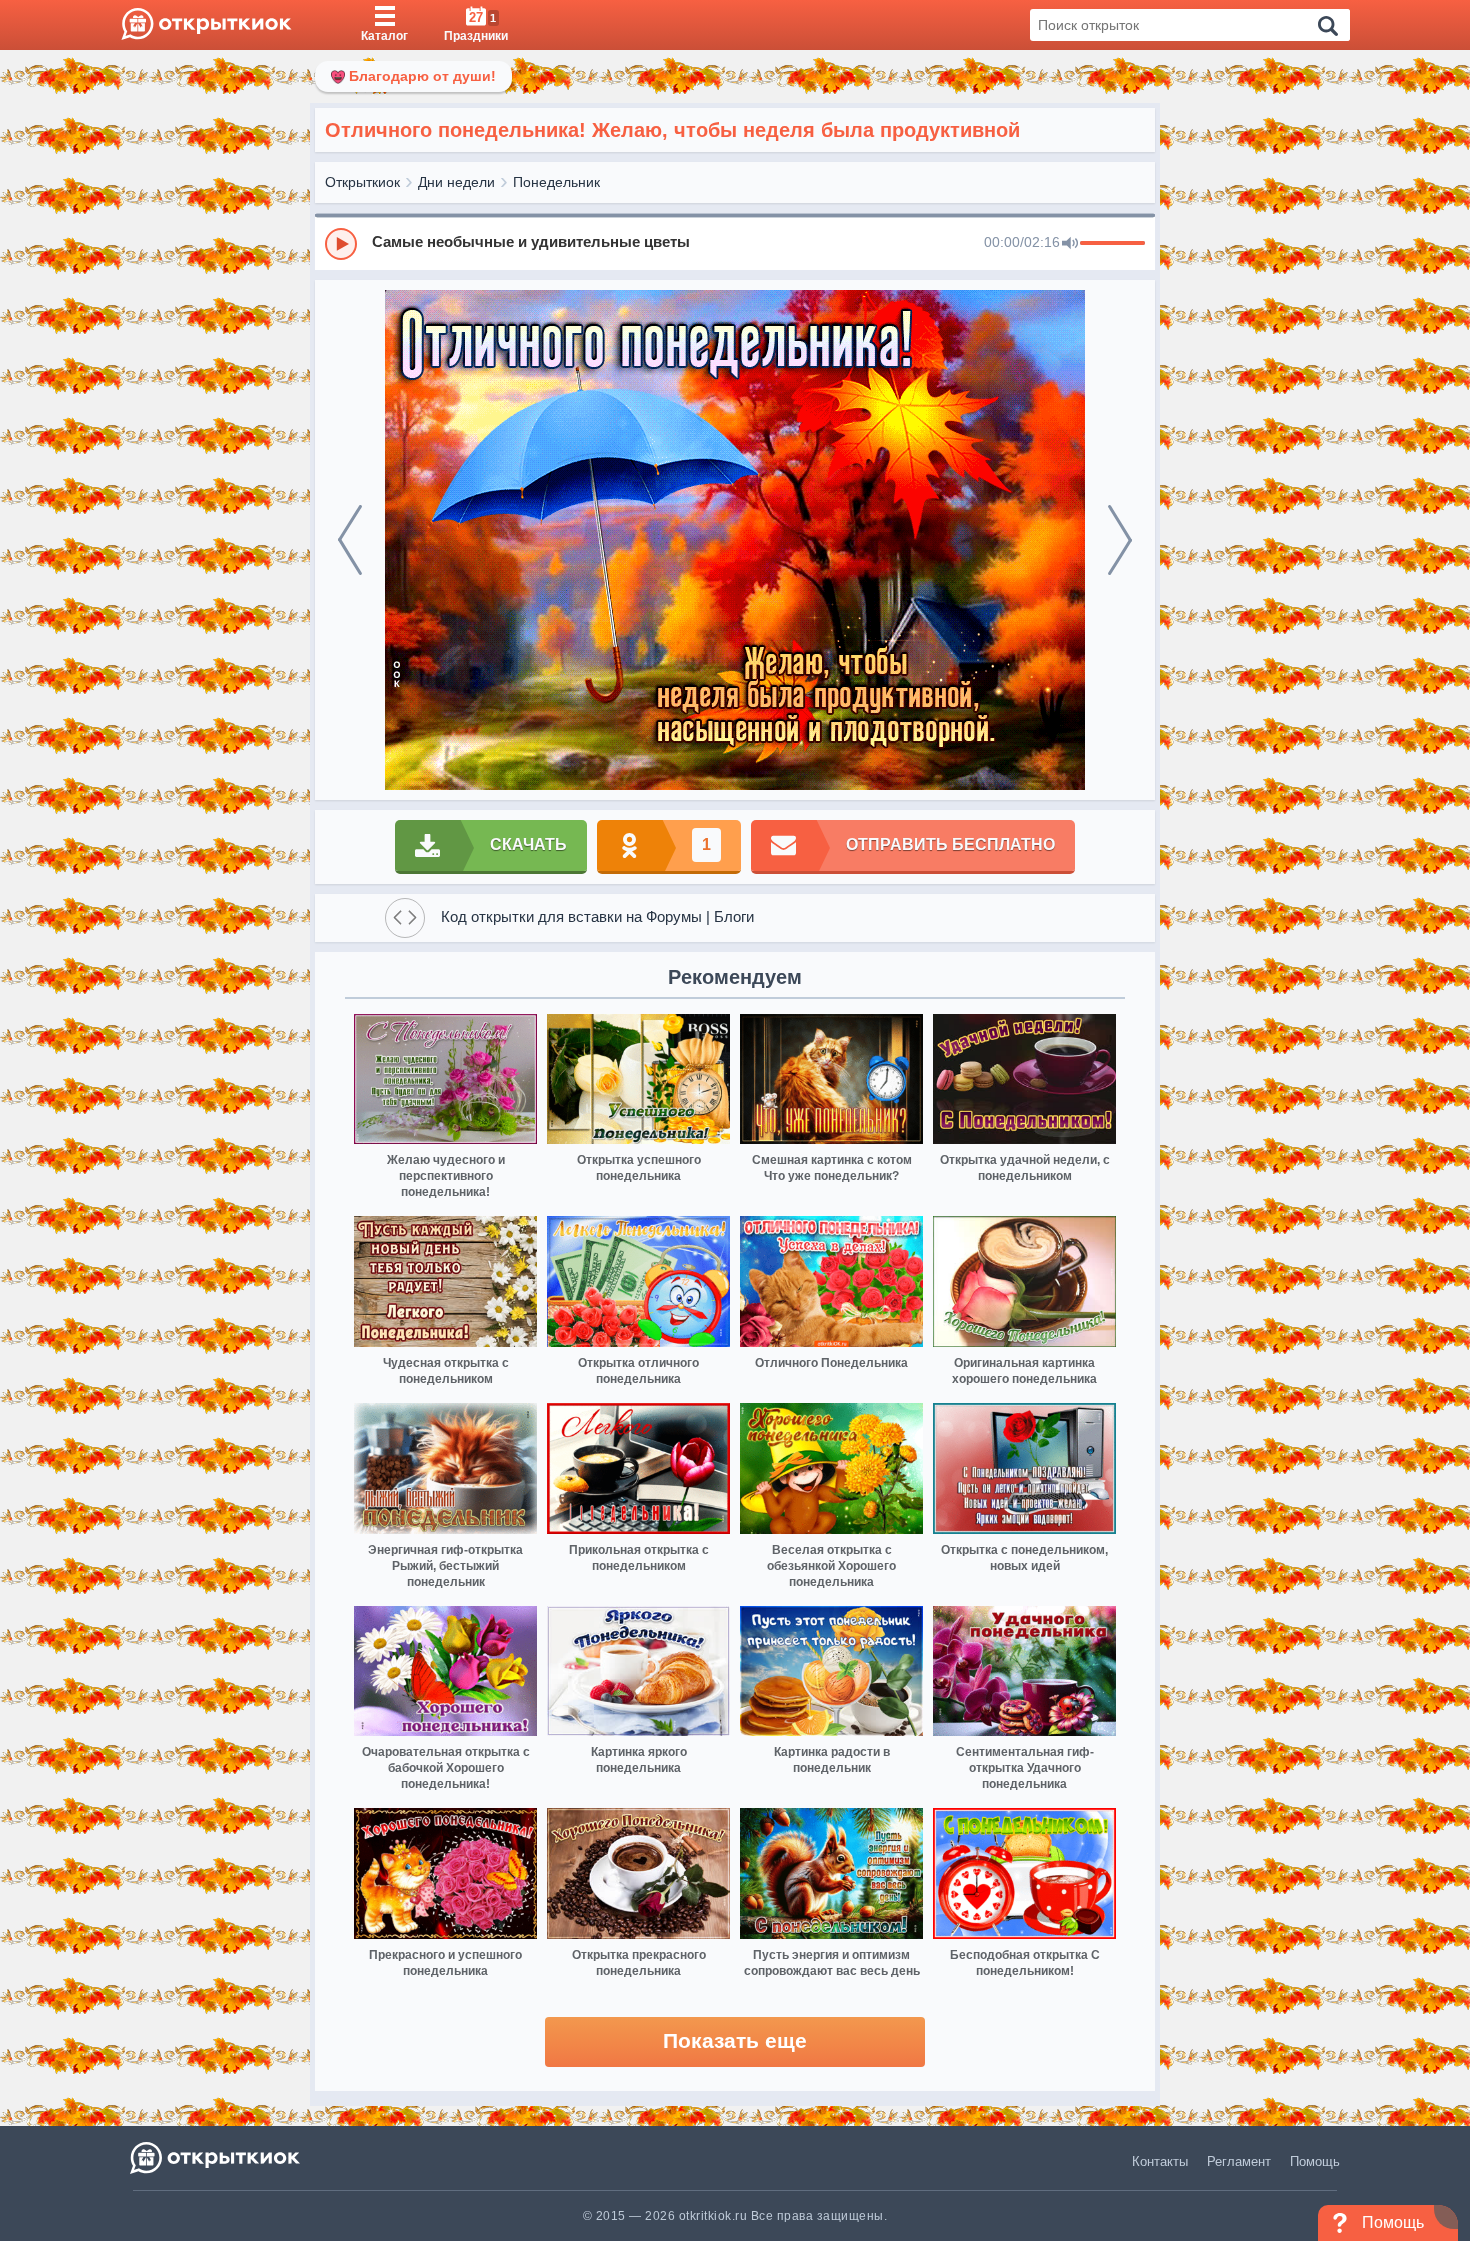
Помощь (1315, 2161)
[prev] (350, 540)
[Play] (341, 244)
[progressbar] (1112, 244)
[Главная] (206, 25)
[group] (735, 243)
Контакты (1160, 2161)
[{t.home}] (216, 2157)
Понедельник (556, 182)
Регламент (1239, 2161)
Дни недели (456, 182)
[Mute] (1070, 244)
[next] (1120, 540)
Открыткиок (362, 182)
